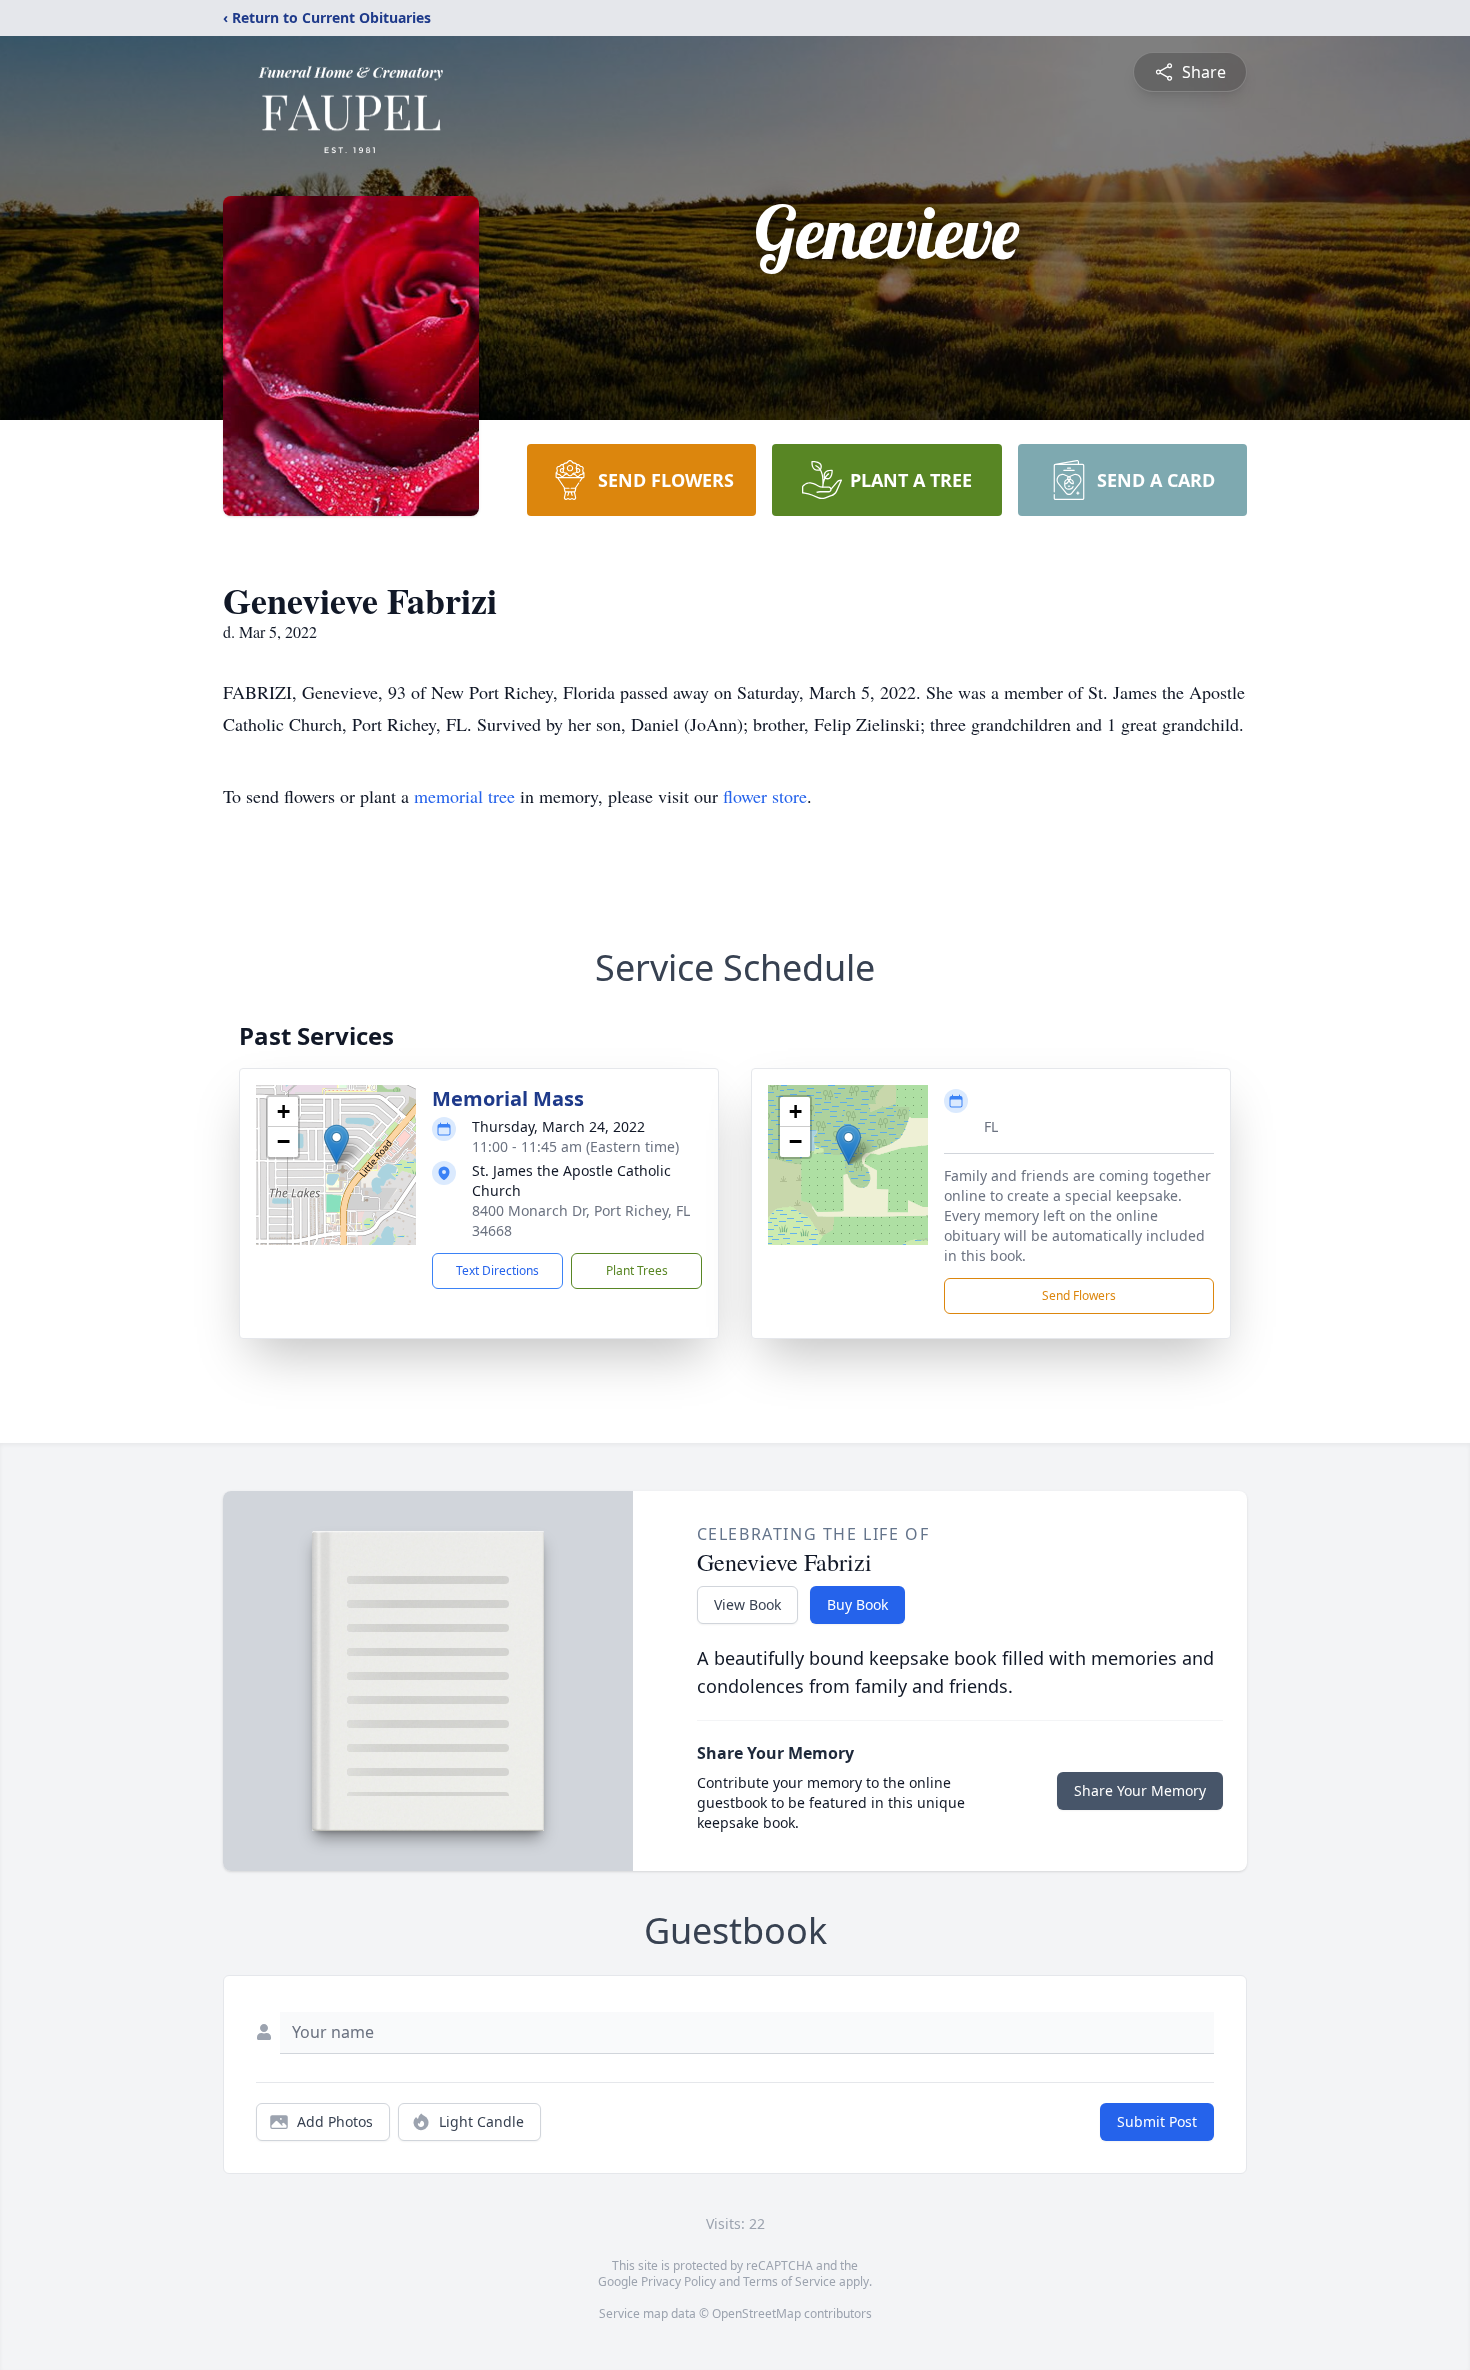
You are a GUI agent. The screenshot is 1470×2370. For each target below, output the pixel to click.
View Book (747, 1604)
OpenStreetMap (756, 2313)
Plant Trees (637, 1270)
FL (991, 1126)
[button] (336, 1144)
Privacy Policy (678, 2281)
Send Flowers (1079, 1295)
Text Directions (497, 1270)
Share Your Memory (1140, 1790)
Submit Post (1157, 2121)
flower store (765, 796)
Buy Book (857, 1604)
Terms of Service (789, 2281)
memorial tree (464, 796)
